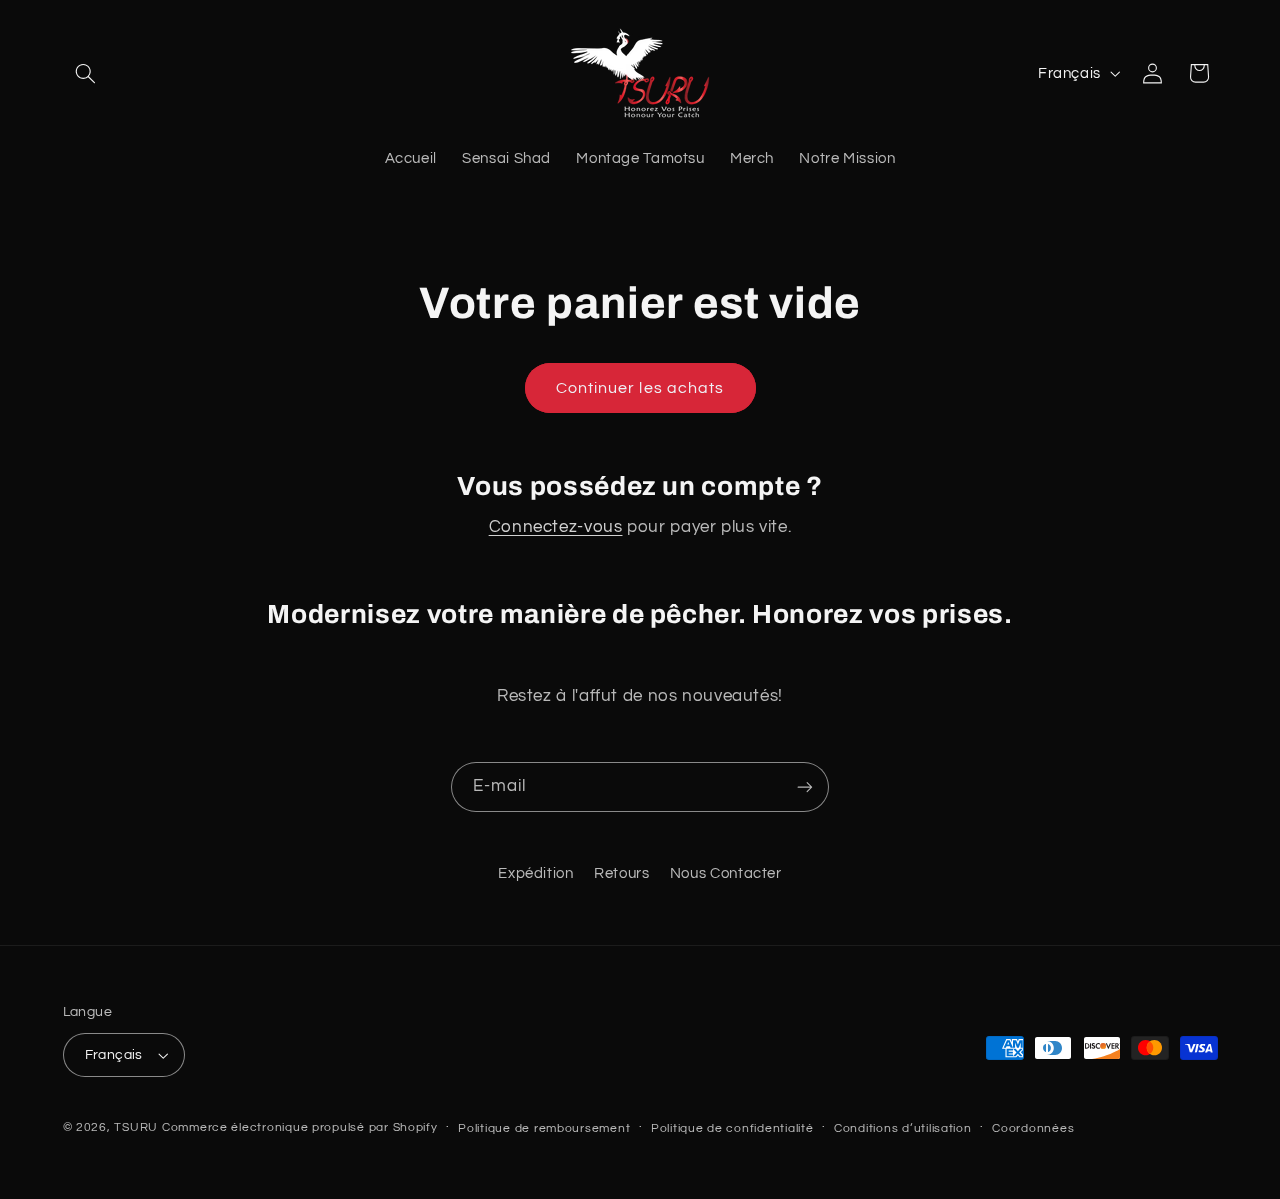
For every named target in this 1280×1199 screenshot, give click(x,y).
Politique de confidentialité (732, 1128)
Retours (621, 873)
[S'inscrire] (805, 786)
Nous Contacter (726, 873)
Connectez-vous (556, 527)
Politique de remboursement (544, 1128)
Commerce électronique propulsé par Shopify (300, 1127)
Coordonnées (1033, 1128)
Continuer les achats (640, 388)
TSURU (136, 1127)
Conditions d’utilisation (903, 1128)
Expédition (535, 873)
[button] (86, 73)
